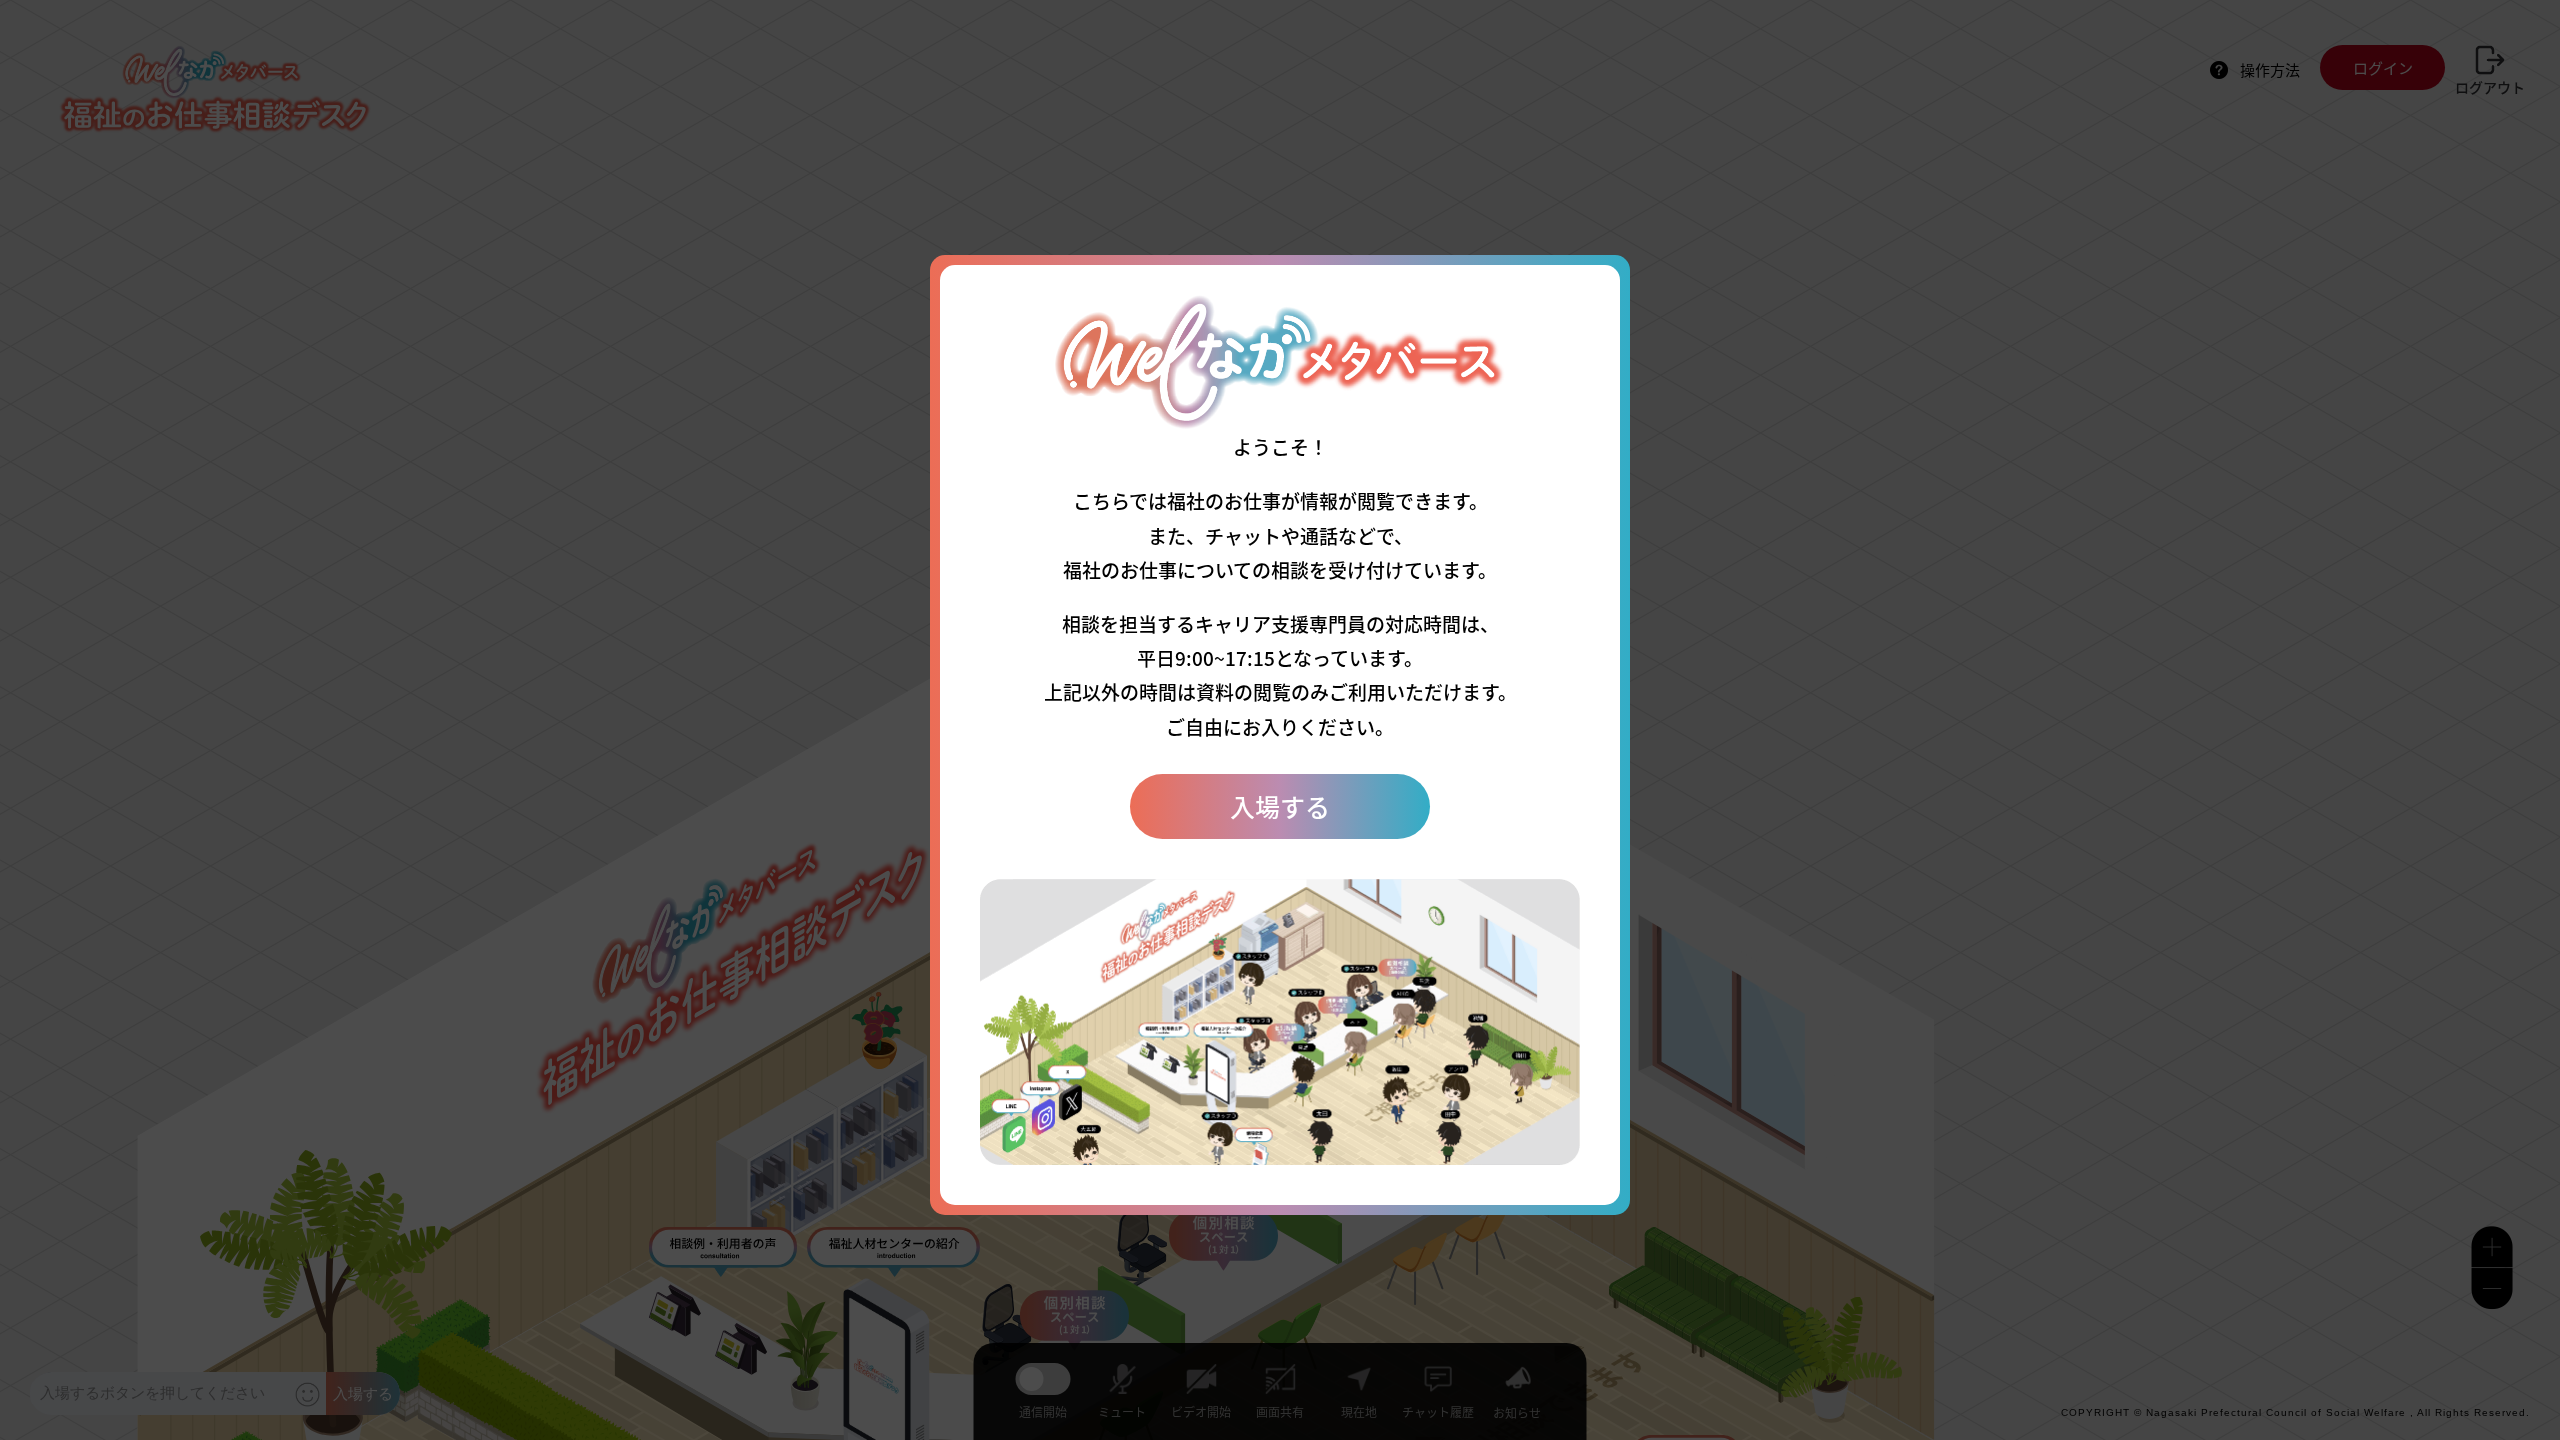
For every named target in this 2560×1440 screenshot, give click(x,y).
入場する (1280, 806)
